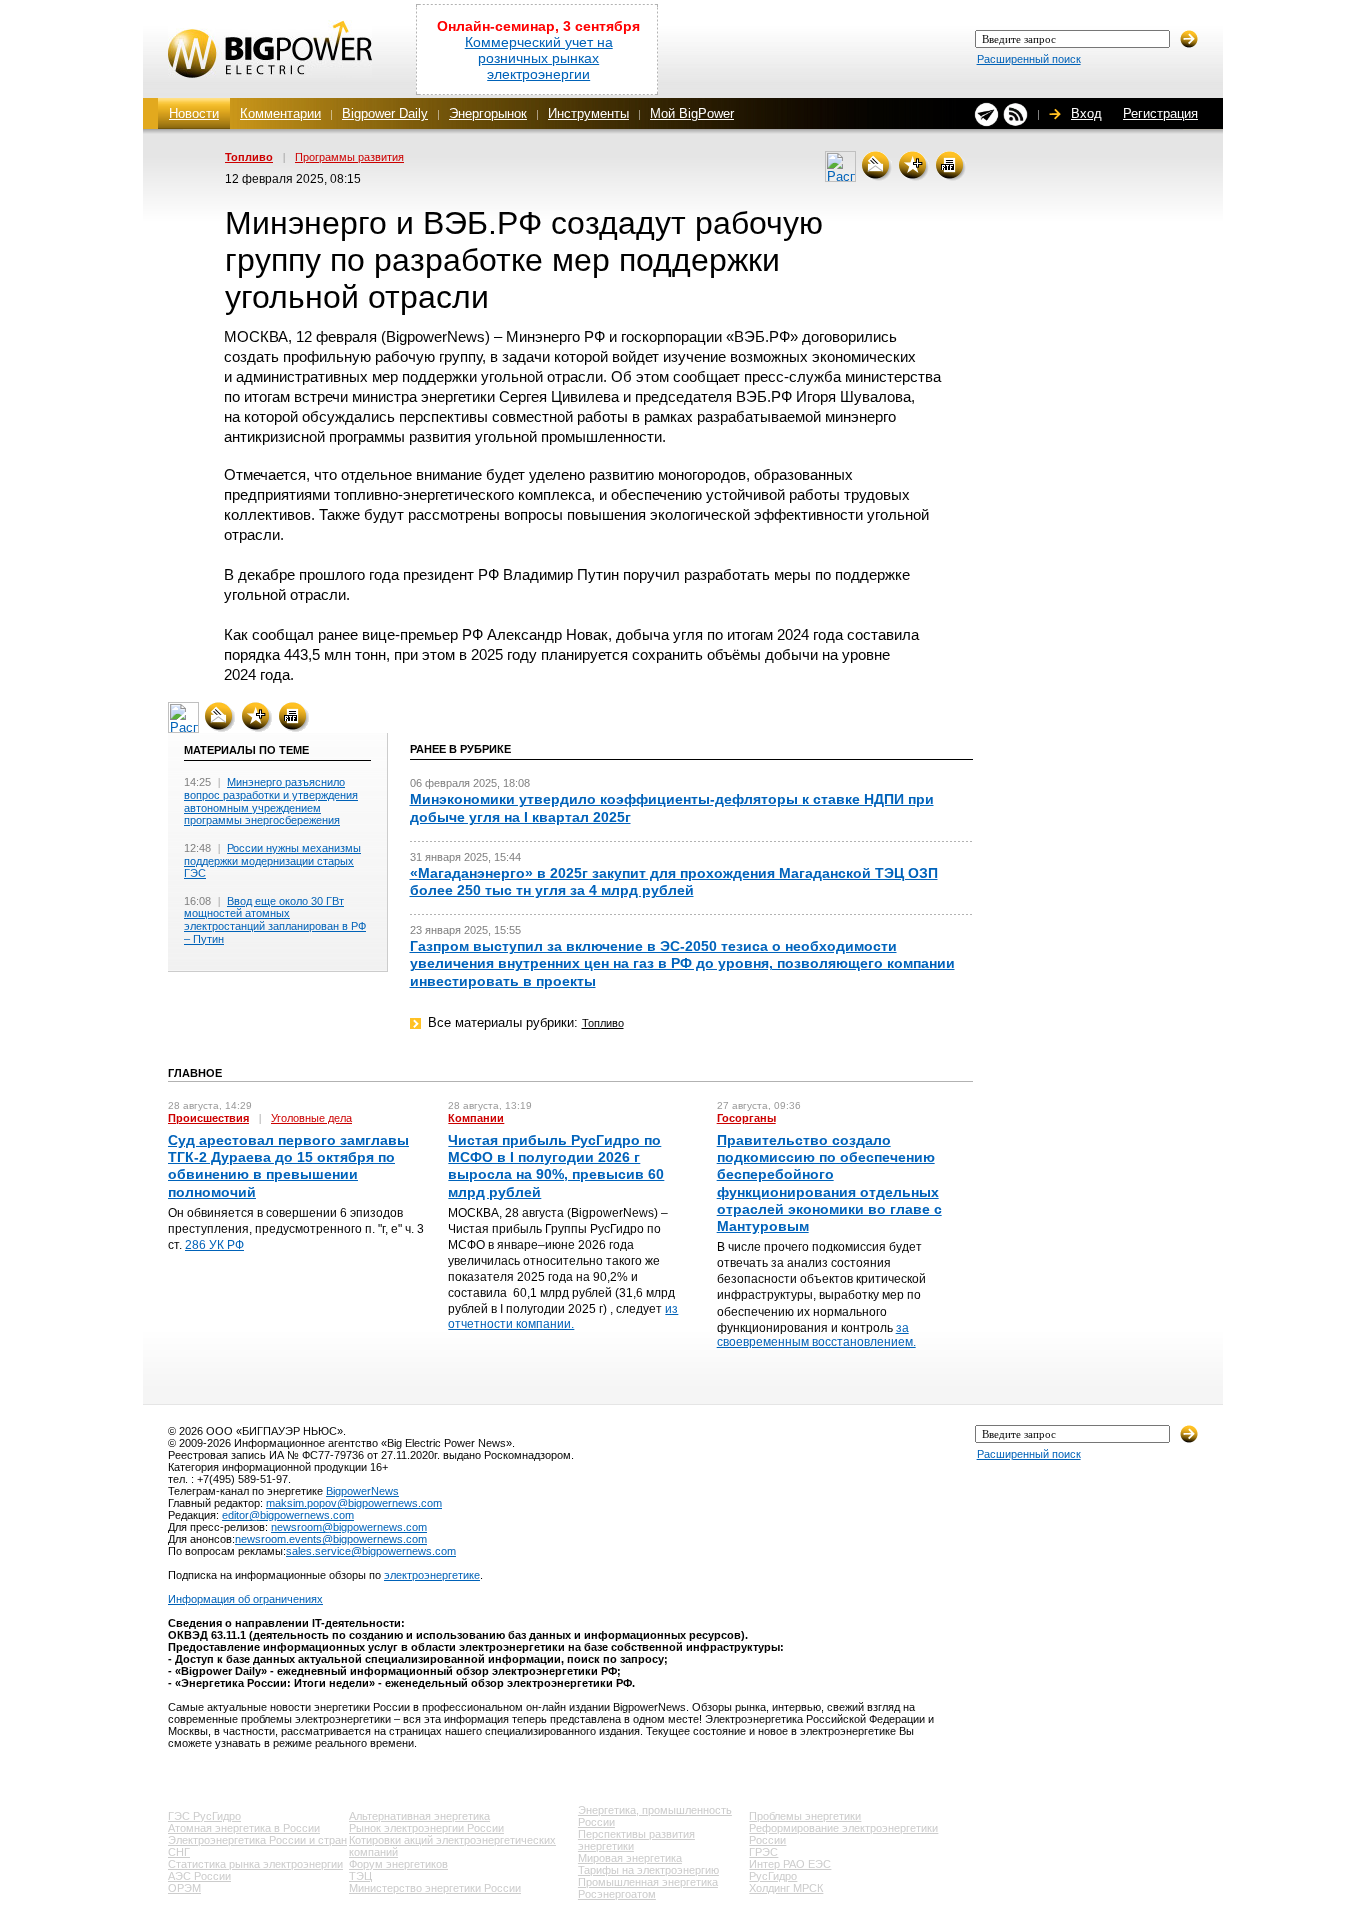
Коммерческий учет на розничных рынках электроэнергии (539, 58)
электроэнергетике (432, 1575)
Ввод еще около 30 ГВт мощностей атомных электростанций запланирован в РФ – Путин (275, 920)
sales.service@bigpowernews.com (371, 1551)
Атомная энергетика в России (244, 1828)
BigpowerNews (362, 1491)
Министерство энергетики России (435, 1888)
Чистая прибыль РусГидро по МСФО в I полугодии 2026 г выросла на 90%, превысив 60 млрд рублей (556, 1166)
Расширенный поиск (1029, 59)
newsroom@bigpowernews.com (349, 1527)
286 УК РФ (214, 1245)
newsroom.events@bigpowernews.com (331, 1539)
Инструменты (588, 113)
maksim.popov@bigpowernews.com (354, 1503)
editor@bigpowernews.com (288, 1515)
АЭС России (199, 1876)
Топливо (249, 157)
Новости (194, 113)
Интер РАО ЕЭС (790, 1864)
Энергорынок (488, 113)
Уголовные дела (311, 1118)
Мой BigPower (692, 113)
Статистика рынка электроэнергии (255, 1864)
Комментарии (280, 113)
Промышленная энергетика (648, 1882)
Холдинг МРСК (786, 1888)
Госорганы (746, 1118)
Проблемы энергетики (805, 1816)
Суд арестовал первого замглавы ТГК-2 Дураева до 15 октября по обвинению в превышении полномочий (288, 1166)
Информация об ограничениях (245, 1599)
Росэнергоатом (617, 1894)
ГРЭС (763, 1852)
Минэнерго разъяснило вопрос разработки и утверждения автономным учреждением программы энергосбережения (271, 801)
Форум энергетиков (398, 1864)
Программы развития (349, 157)
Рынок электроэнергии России (426, 1828)
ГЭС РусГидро (204, 1816)
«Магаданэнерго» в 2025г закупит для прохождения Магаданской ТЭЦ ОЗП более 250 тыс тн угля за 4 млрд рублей (674, 881)
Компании (476, 1118)
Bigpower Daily (385, 113)
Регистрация (1160, 113)
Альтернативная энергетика (419, 1816)
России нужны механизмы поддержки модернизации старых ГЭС (272, 860)
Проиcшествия (208, 1118)
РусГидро (773, 1876)
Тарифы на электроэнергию (648, 1870)
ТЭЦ (360, 1876)
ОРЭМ (184, 1888)
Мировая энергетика (630, 1858)
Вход (1086, 113)
